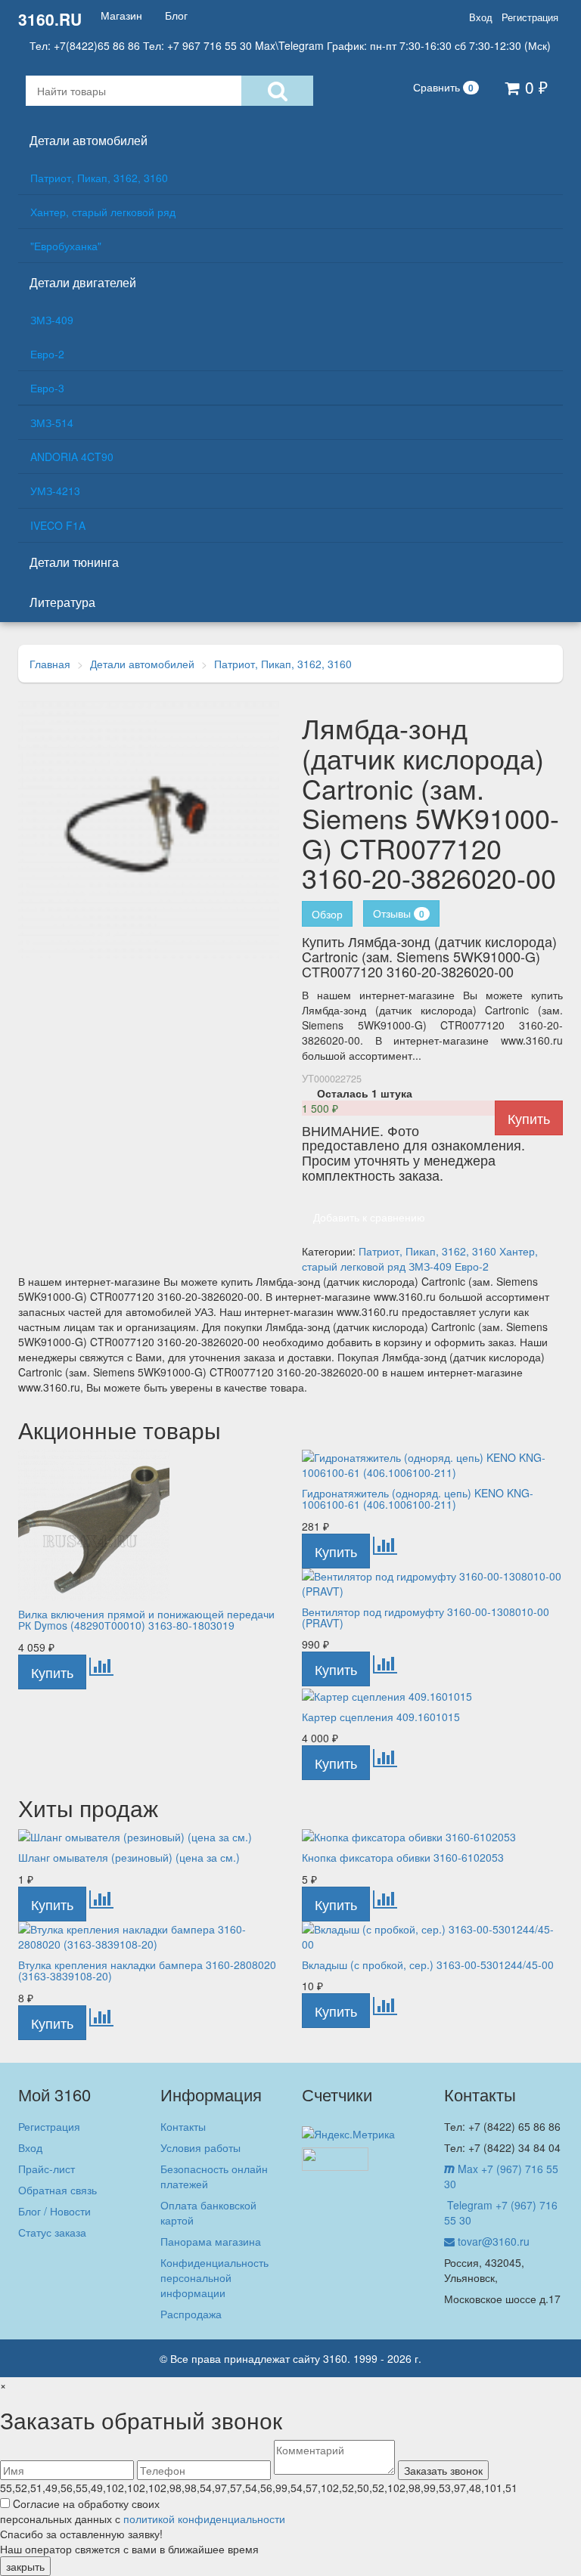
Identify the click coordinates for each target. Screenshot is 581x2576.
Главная (50, 664)
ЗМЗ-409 (52, 320)
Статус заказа (52, 2232)
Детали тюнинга (74, 562)
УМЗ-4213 (55, 491)
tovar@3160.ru (492, 2241)
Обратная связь (57, 2190)
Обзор (327, 914)
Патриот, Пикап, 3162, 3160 (99, 178)
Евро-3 (47, 388)
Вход (481, 17)
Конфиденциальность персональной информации (214, 2277)
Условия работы (200, 2147)
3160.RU (50, 19)
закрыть (25, 2566)
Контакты (183, 2126)
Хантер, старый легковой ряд (103, 212)
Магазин (121, 15)
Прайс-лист (47, 2169)
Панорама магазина (211, 2241)
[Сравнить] (101, 1670)
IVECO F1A (58, 525)
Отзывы (399, 913)
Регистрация (530, 17)
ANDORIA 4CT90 (72, 457)
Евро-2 (47, 354)
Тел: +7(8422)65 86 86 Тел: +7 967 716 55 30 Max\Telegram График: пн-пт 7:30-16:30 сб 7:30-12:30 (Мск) (290, 45)
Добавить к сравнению (369, 1217)
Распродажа (191, 2314)
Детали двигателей (83, 282)
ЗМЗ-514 (52, 423)
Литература (62, 602)
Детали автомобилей (89, 140)
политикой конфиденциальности (204, 2519)
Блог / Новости (54, 2211)
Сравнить (443, 87)
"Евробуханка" (66, 246)
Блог (176, 15)
